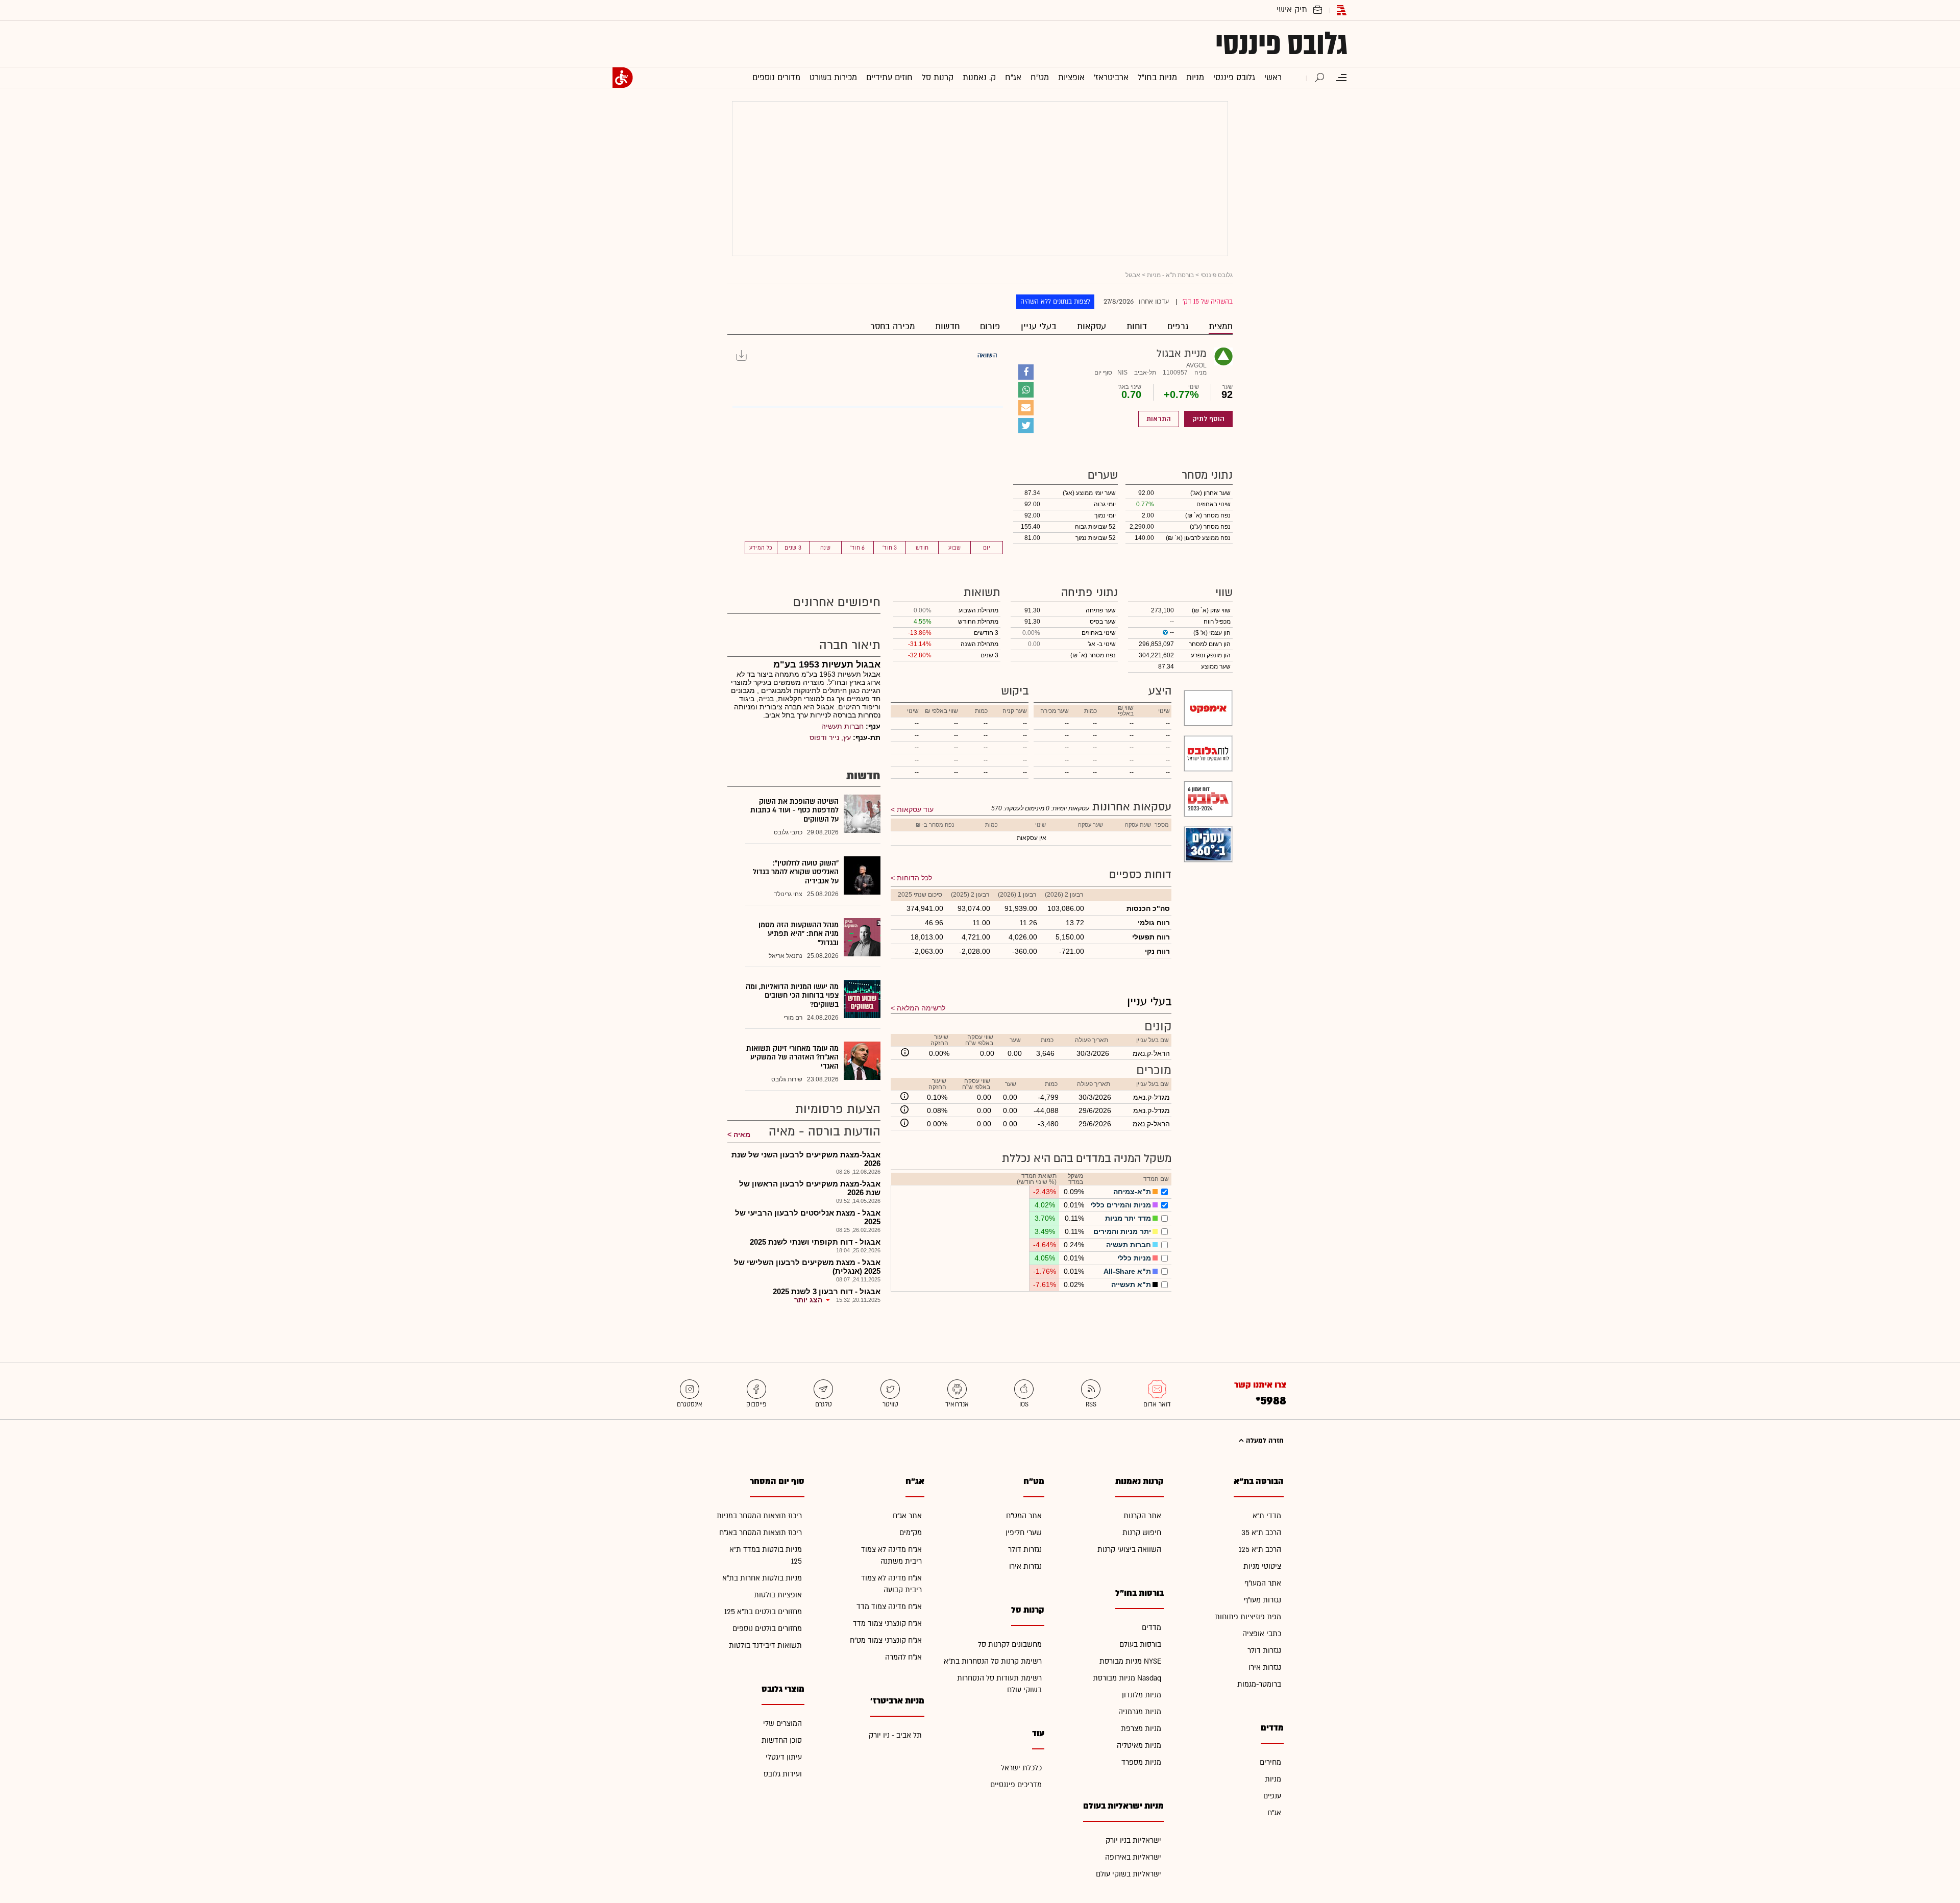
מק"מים (911, 1533)
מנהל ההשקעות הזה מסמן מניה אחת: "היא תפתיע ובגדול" (799, 934)
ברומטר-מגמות (1259, 1684)
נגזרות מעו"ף (1263, 1600)
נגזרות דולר (1264, 1651)
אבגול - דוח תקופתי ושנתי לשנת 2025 (815, 1242)
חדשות (947, 326)
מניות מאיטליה (1139, 1746)
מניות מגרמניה (1140, 1712)
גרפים (1178, 326)
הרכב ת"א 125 (1260, 1550)
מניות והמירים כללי (1121, 1205)
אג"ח (1274, 1813)
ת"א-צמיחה (1132, 1192)
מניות (1273, 1779)
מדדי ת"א (1267, 1516)
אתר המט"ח (1024, 1516)
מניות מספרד (1141, 1762)
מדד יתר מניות (1128, 1218)
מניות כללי (1134, 1258)
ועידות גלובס (783, 1774)
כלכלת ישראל (1021, 1768)
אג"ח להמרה (903, 1657)
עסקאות (1092, 326)
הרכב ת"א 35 (1261, 1533)
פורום (990, 326)
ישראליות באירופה (1133, 1857)
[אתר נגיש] (623, 78)
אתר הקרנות (1142, 1516)
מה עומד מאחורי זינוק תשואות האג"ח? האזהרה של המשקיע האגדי (792, 1057)
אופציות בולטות (778, 1595)
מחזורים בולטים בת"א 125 (763, 1612)
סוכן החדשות (782, 1740)
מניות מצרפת (1141, 1729)
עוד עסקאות (915, 809)
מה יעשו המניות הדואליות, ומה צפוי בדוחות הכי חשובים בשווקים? (792, 996)
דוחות (1137, 326)
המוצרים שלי (782, 1724)
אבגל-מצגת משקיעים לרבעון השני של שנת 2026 (806, 1159)
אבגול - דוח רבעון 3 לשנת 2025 (827, 1291)
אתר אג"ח (907, 1516)
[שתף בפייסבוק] (1026, 372)
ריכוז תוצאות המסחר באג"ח (761, 1533)
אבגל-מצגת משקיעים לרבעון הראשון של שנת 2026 (810, 1188)
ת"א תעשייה (1131, 1284)
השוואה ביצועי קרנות (1129, 1550)
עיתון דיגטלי (784, 1757)
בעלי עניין (1039, 326)
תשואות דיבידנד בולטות (765, 1646)
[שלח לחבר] (1026, 408)
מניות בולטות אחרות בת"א (762, 1578)
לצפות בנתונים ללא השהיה (1055, 302)
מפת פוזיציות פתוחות (1248, 1617)
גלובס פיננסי (1281, 44)
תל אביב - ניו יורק (895, 1735)
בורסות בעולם (1140, 1645)
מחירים (1270, 1762)
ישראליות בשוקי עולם (1129, 1874)
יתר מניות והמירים (1122, 1231)
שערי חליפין (1024, 1533)
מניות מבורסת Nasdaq (1127, 1678)
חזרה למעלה (1264, 1441)
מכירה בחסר (892, 326)
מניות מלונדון (1142, 1695)
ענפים (1272, 1796)
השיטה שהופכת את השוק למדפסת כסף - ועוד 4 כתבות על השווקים (794, 810)
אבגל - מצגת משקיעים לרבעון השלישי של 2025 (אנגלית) (807, 1267)
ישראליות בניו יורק (1133, 1840)
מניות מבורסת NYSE (1130, 1661)
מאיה (742, 1134)
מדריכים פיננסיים (1016, 1785)
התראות (1159, 419)
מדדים (1151, 1628)
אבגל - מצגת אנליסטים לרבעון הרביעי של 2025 (808, 1217)
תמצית (1221, 326)
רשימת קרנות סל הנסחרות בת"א (993, 1661)
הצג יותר (808, 1300)
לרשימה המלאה (921, 1008)
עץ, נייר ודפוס (830, 737)
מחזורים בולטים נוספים (767, 1629)
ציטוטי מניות (1262, 1566)
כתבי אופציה (1262, 1634)
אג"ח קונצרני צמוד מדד (887, 1624)
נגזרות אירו (1265, 1667)
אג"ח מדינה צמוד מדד (889, 1607)
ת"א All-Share (1127, 1271)
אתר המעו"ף (1263, 1583)
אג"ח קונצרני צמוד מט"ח (886, 1640)
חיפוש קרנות (1142, 1533)
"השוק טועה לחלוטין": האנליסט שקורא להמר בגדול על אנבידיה (796, 872)
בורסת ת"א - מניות (1170, 275)
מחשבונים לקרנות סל (1010, 1645)
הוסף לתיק (1208, 419)
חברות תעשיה (1129, 1245)
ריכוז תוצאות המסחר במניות (759, 1516)
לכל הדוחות (914, 878)
